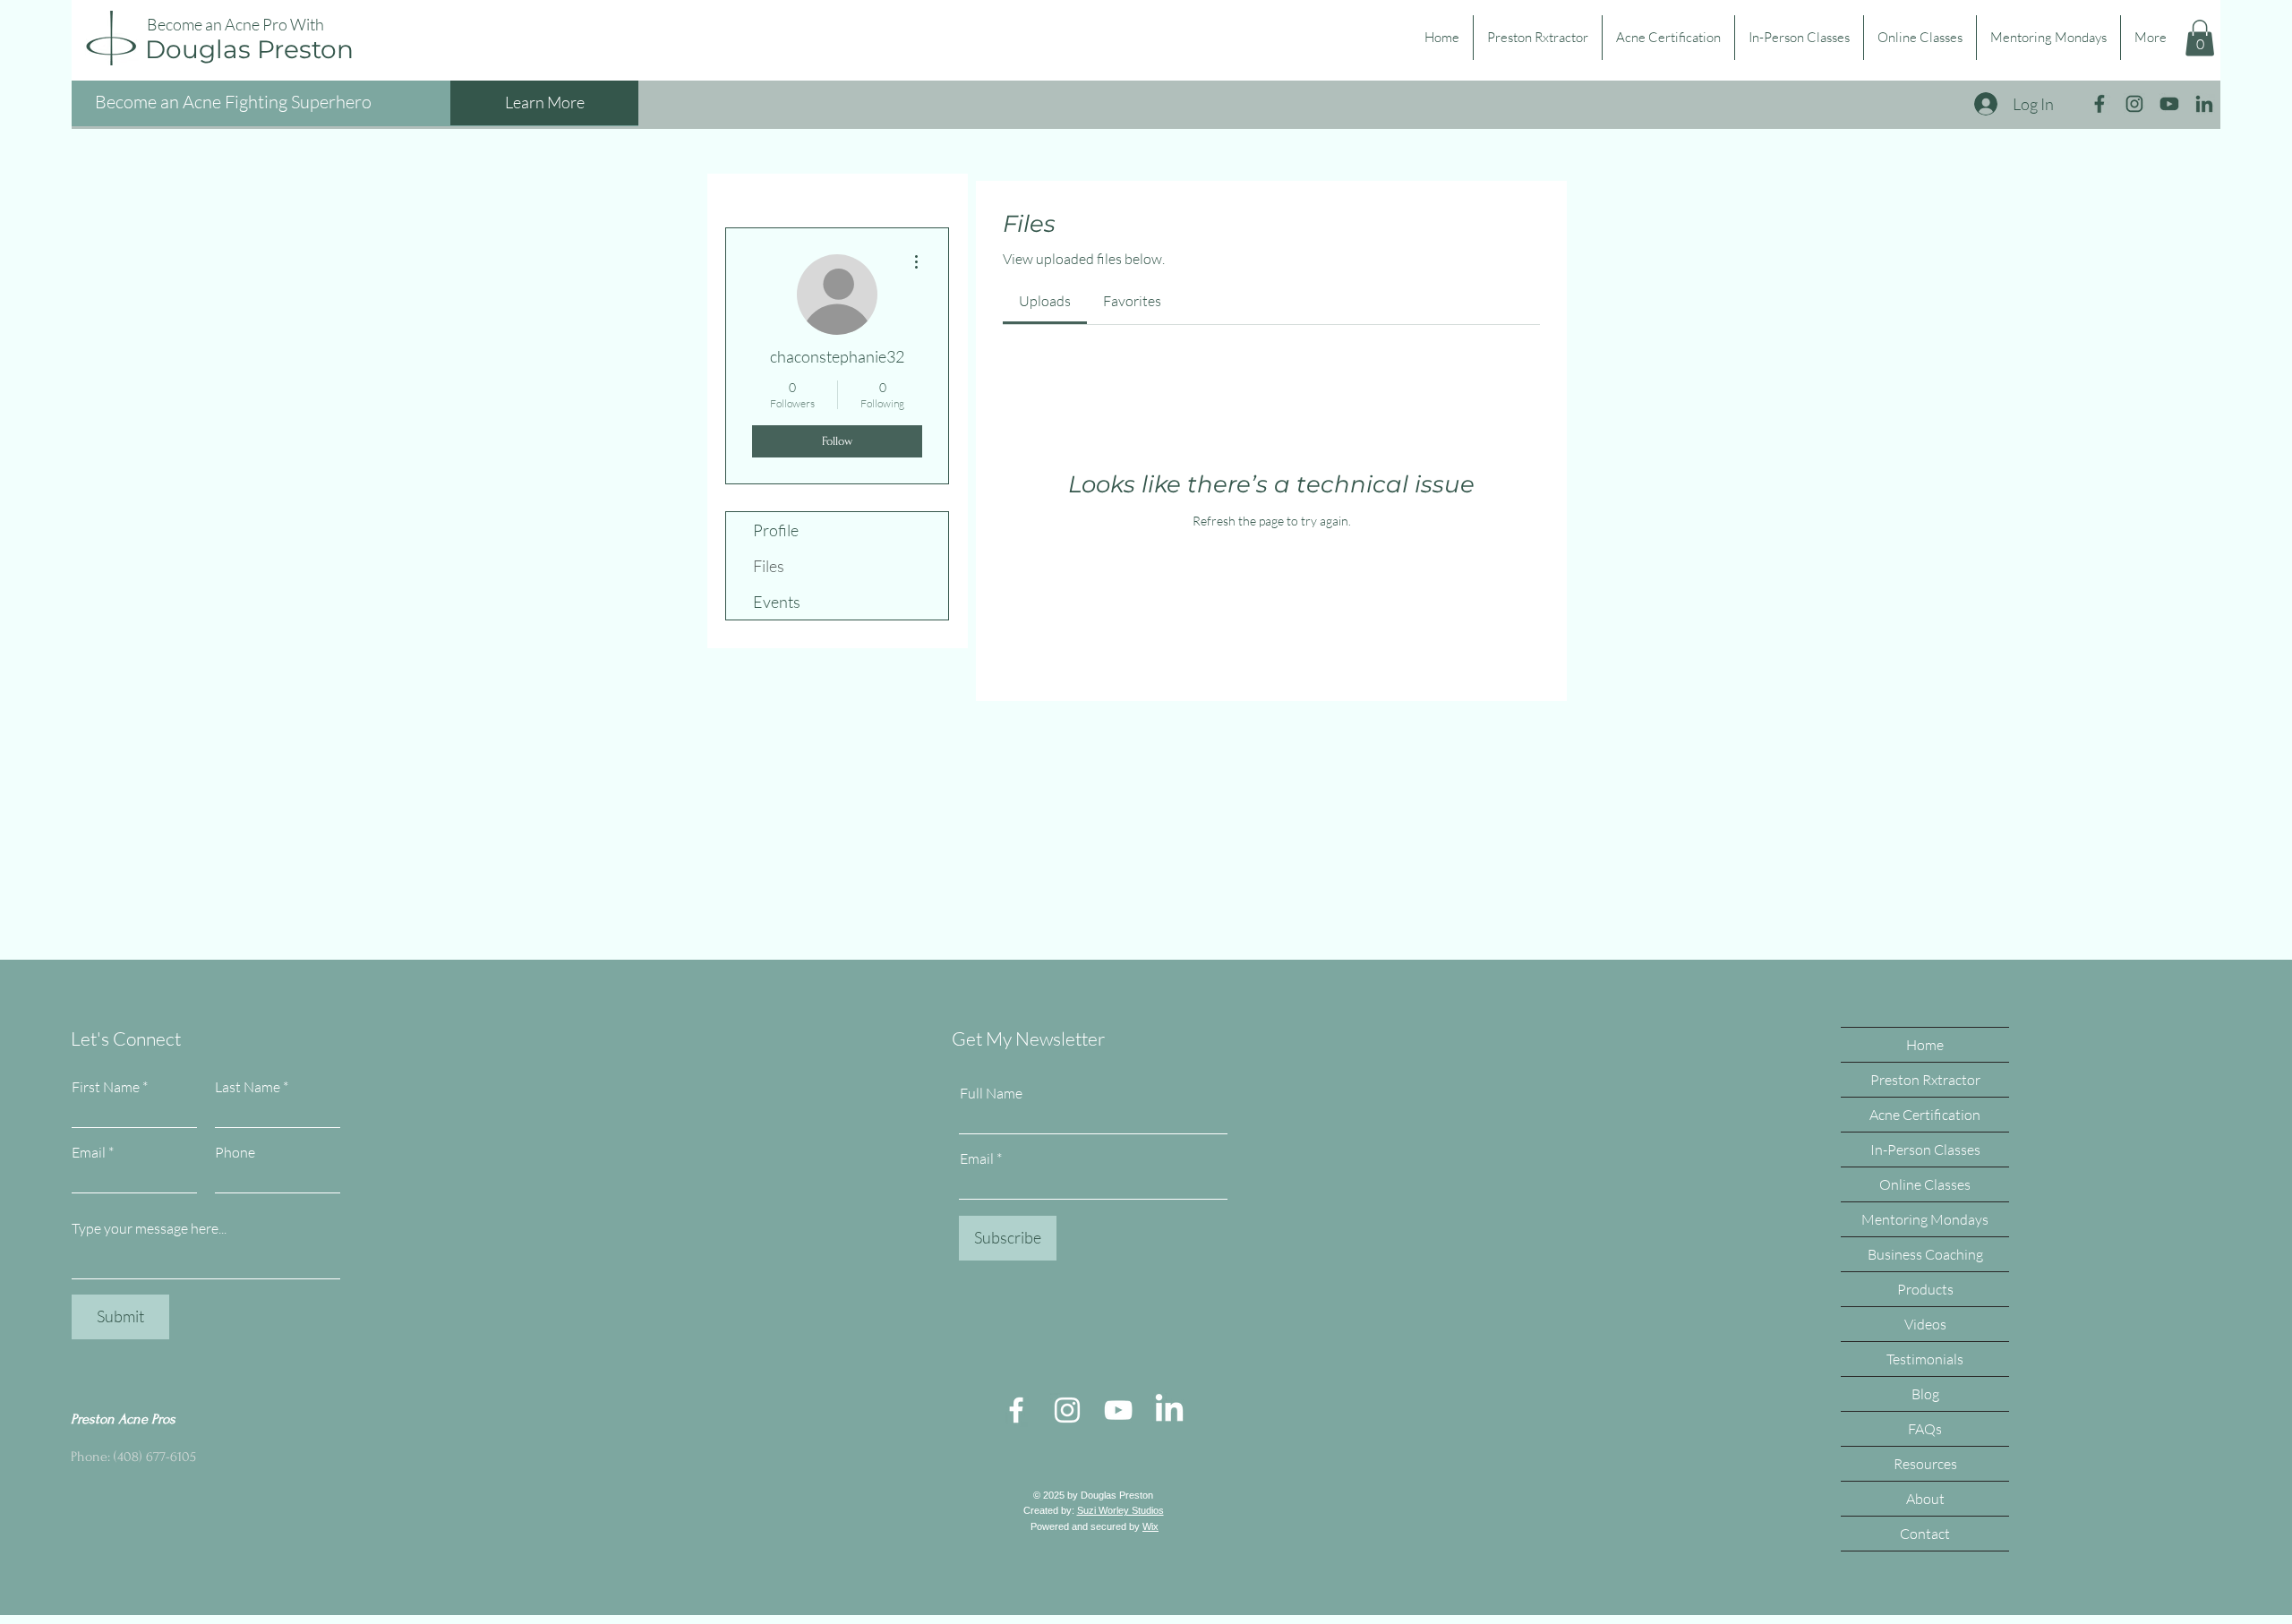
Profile (776, 530)
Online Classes (1925, 1184)
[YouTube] (1118, 1410)
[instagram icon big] (2134, 104)
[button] (2200, 38)
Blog (1925, 1394)
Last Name (248, 1087)
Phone (235, 1152)
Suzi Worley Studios (1120, 1510)
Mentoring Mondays (1925, 1219)
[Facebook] (1016, 1410)
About (1925, 1499)
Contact (1925, 1534)
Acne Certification (1925, 1115)
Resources (1925, 1464)
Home (1925, 1045)
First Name (106, 1087)
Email (89, 1152)
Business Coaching (1925, 1254)
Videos (1925, 1324)
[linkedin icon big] (2204, 104)
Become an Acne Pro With (235, 24)
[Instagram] (1067, 1410)
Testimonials (1925, 1359)
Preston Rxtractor (1925, 1080)
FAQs (1925, 1429)
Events (777, 602)
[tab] (1045, 301)
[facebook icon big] (2100, 104)
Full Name (991, 1093)
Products (1925, 1289)
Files (769, 566)
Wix (1150, 1526)
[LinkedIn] (1169, 1410)
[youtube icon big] (2169, 104)
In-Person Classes (1925, 1150)
